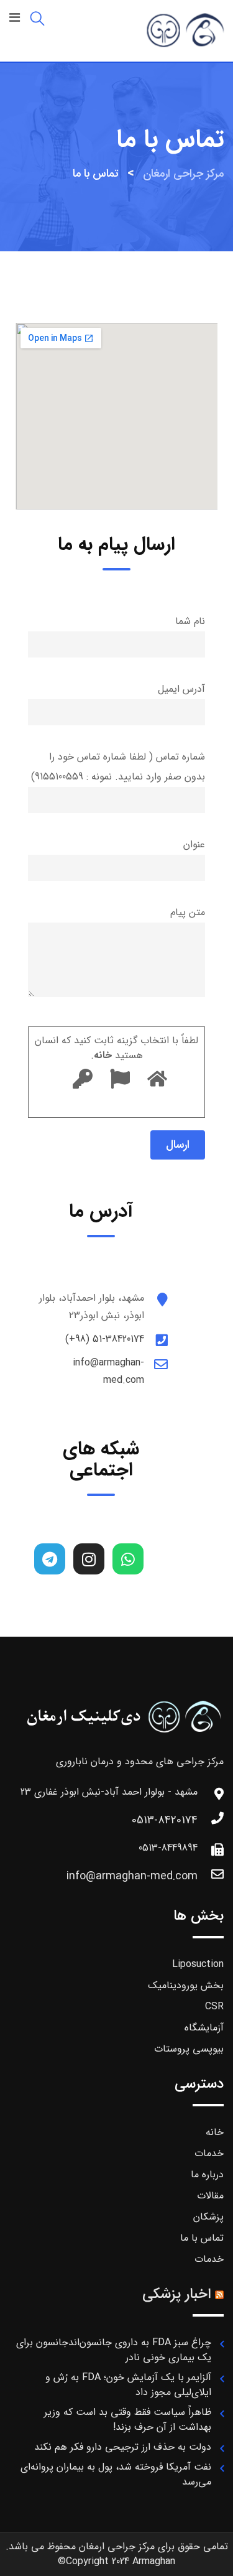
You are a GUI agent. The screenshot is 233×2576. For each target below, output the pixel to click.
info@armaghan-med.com (132, 1876)
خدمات (209, 2153)
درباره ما (207, 2174)
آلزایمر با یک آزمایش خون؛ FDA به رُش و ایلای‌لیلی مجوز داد (128, 2385)
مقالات (210, 2196)
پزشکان (208, 2217)
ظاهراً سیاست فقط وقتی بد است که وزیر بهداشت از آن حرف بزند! (128, 2420)
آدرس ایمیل (181, 689)
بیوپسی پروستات (189, 2049)
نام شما (190, 621)
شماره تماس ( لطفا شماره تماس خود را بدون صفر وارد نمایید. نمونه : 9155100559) (118, 767)
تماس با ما (202, 2238)
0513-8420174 (165, 1820)
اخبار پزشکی (176, 2294)
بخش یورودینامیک (186, 1985)
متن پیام (188, 912)
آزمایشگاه (204, 2028)
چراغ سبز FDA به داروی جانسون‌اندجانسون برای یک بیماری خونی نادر (114, 2350)
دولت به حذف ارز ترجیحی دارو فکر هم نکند (123, 2447)
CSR (214, 2006)
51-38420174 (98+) (105, 1339)
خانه (215, 2132)
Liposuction (198, 1964)
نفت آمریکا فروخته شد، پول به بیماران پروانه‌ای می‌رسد (116, 2474)
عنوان (194, 844)
